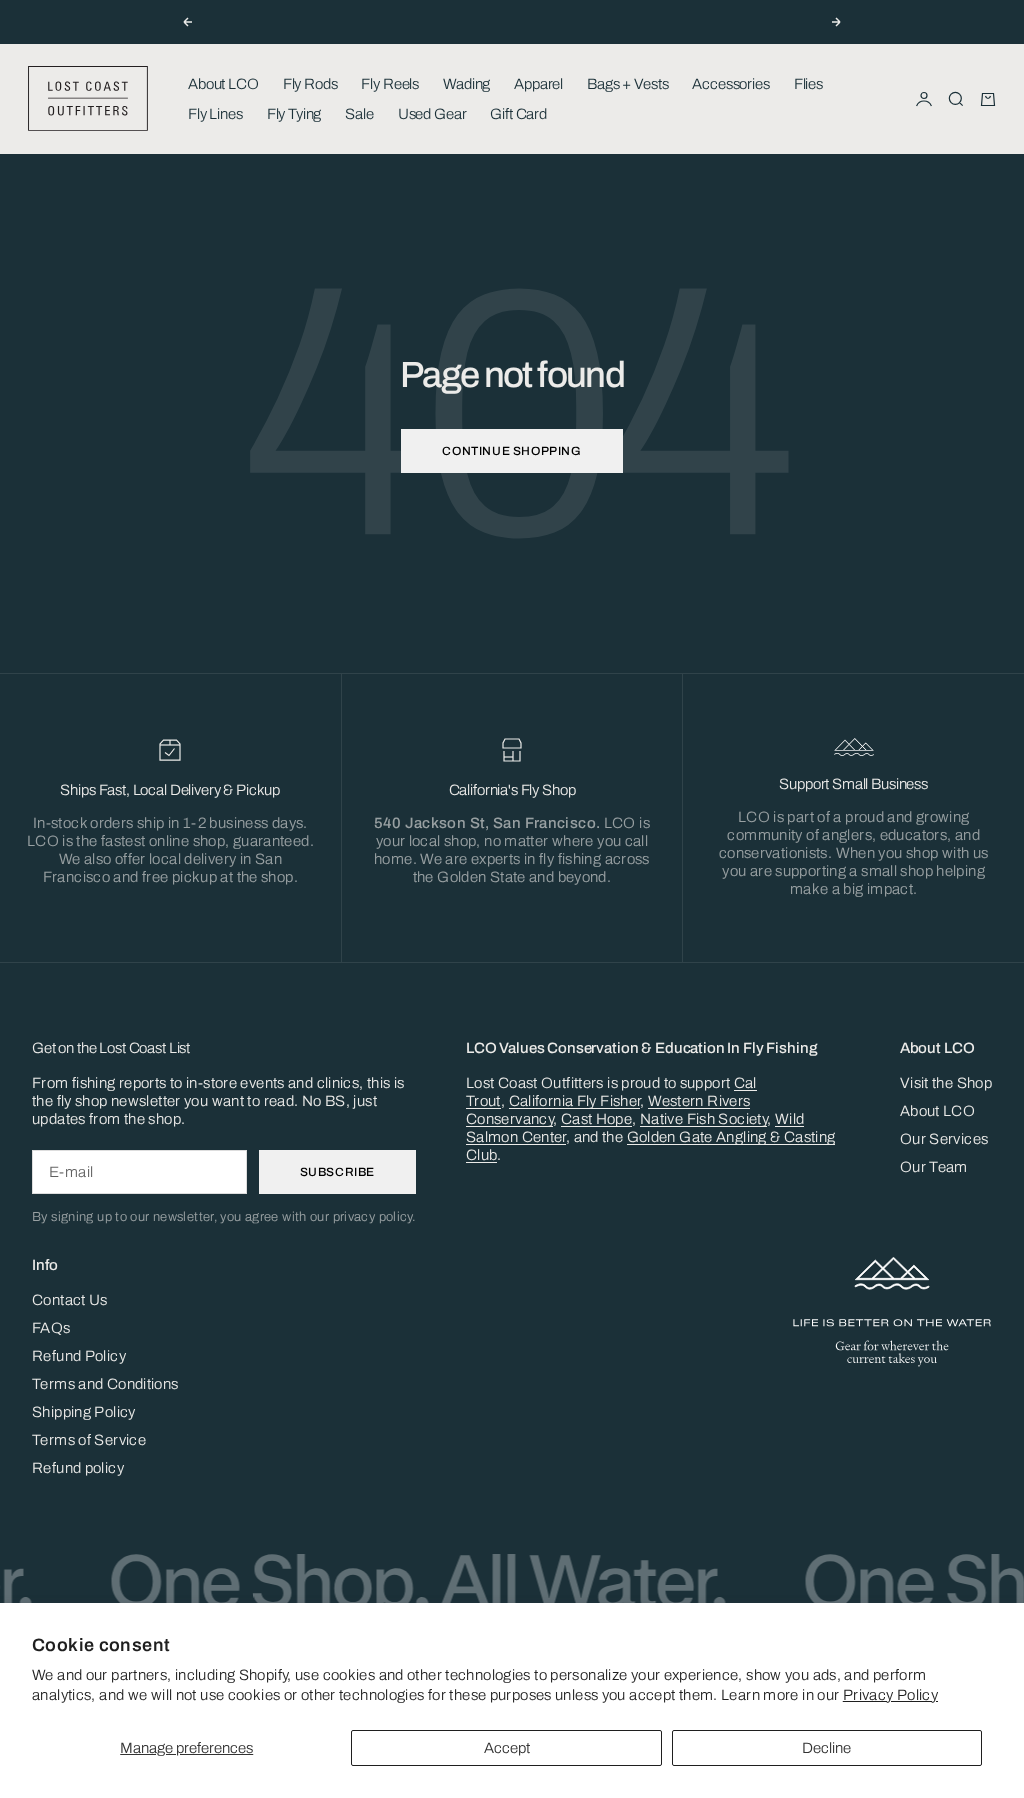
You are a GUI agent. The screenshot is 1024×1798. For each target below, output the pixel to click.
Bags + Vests (627, 84)
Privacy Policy (890, 1695)
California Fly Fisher (575, 1101)
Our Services (944, 1139)
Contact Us (70, 1300)
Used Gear (432, 114)
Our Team (934, 1167)
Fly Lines (215, 114)
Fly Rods (310, 84)
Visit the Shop (946, 1083)
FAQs (51, 1328)
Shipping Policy (84, 1412)
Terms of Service (89, 1440)
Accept (507, 1748)
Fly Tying (294, 114)
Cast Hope (596, 1119)
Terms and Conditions (105, 1384)
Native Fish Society (703, 1119)
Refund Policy (79, 1356)
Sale (359, 114)
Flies (808, 84)
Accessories (730, 84)
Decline (826, 1748)
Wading (466, 84)
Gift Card (518, 114)
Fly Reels (390, 84)
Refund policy (78, 1468)
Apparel (538, 84)
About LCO (223, 84)
